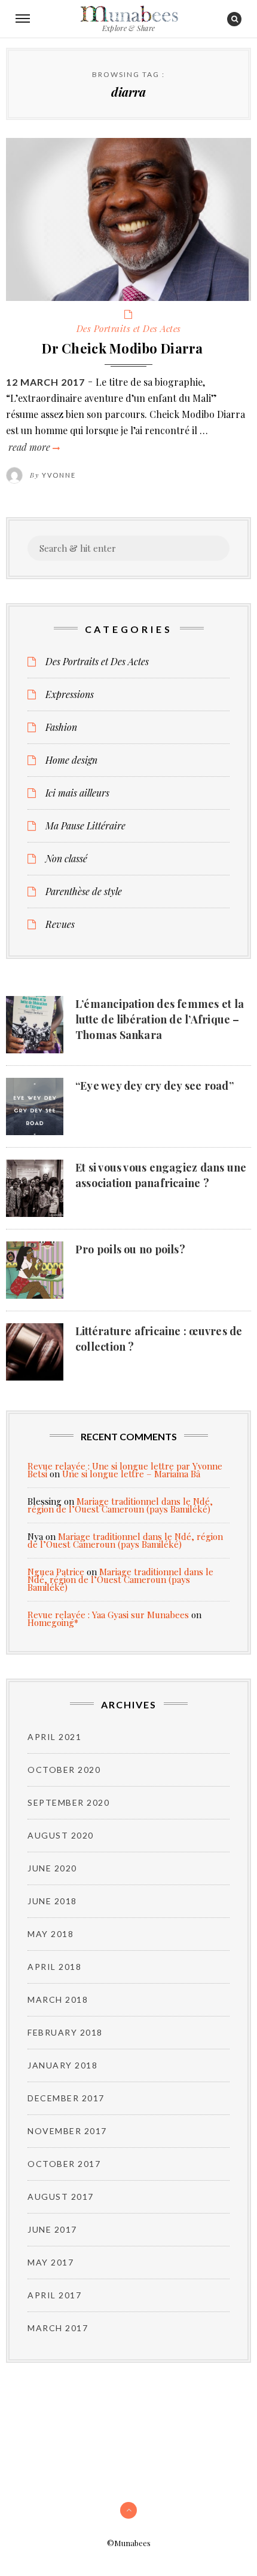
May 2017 (51, 2262)
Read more (33, 447)
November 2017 (67, 2131)
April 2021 (54, 1737)
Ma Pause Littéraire (85, 826)
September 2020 (68, 1802)
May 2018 (51, 1934)
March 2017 (58, 2328)
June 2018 (52, 1901)
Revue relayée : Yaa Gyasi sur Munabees (108, 1615)
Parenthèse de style (84, 892)
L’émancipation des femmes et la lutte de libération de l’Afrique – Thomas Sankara (160, 1019)
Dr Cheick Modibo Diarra (122, 348)
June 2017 (52, 2229)
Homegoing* (53, 1622)
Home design (71, 760)
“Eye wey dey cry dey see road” (154, 1086)
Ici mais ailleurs (77, 793)
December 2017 (66, 2098)
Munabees (128, 14)
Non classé (66, 859)
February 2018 (65, 2032)
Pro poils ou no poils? (130, 1249)
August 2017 (61, 2197)
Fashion (61, 727)
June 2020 (52, 1868)
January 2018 (62, 2065)
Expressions (70, 694)
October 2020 (64, 1770)
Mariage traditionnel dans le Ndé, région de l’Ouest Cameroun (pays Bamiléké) (120, 1505)
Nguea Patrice (56, 1572)
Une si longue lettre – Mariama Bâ (131, 1474)
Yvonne (59, 475)
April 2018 (54, 1967)
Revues (60, 924)
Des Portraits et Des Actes (129, 328)
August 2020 (61, 1835)
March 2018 (58, 1999)
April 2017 (54, 2295)
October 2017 (64, 2164)
